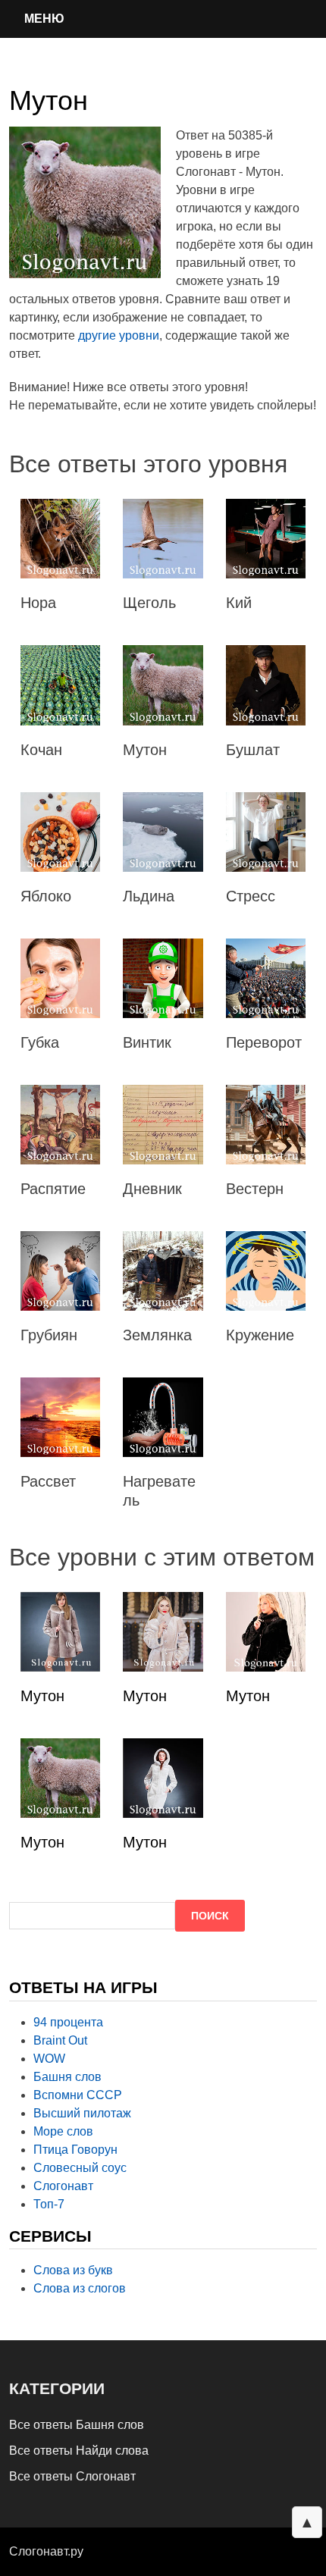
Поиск (210, 1916)
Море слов (63, 2131)
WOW (49, 2059)
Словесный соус (80, 2168)
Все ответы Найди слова (79, 2451)
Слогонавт (63, 2186)
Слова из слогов (80, 2288)
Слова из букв (73, 2270)
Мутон (42, 1696)
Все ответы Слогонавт (72, 2476)
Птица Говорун (75, 2150)
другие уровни (119, 335)
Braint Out (60, 2040)
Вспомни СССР (78, 2095)
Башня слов (67, 2077)
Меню (44, 19)
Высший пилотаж (82, 2113)
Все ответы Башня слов (77, 2425)
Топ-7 (49, 2204)
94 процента (68, 2022)
